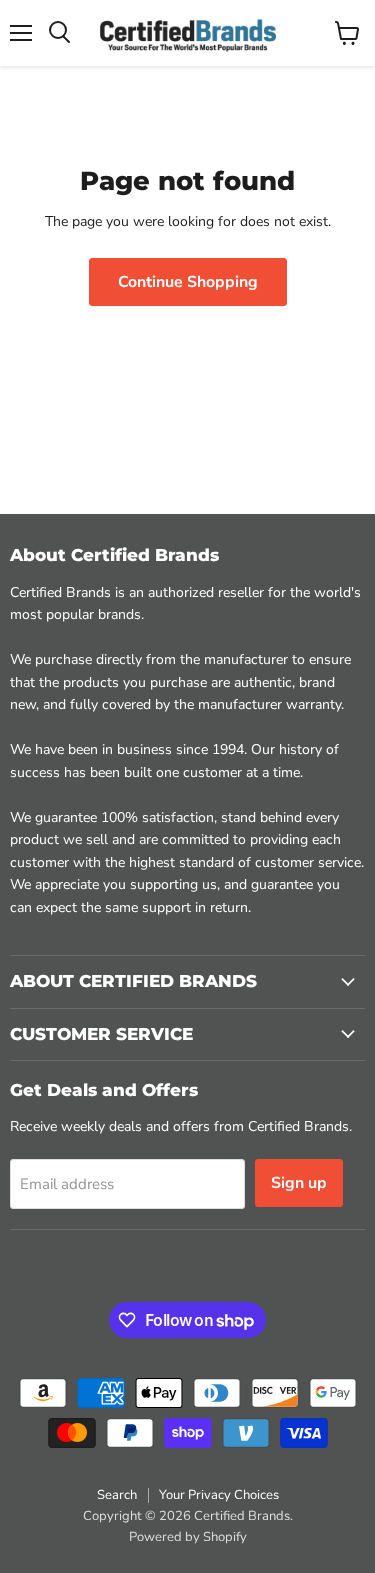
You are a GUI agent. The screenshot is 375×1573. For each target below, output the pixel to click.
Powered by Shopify (188, 1537)
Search (117, 1495)
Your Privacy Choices (219, 1495)
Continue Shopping (188, 282)
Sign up (299, 1183)
